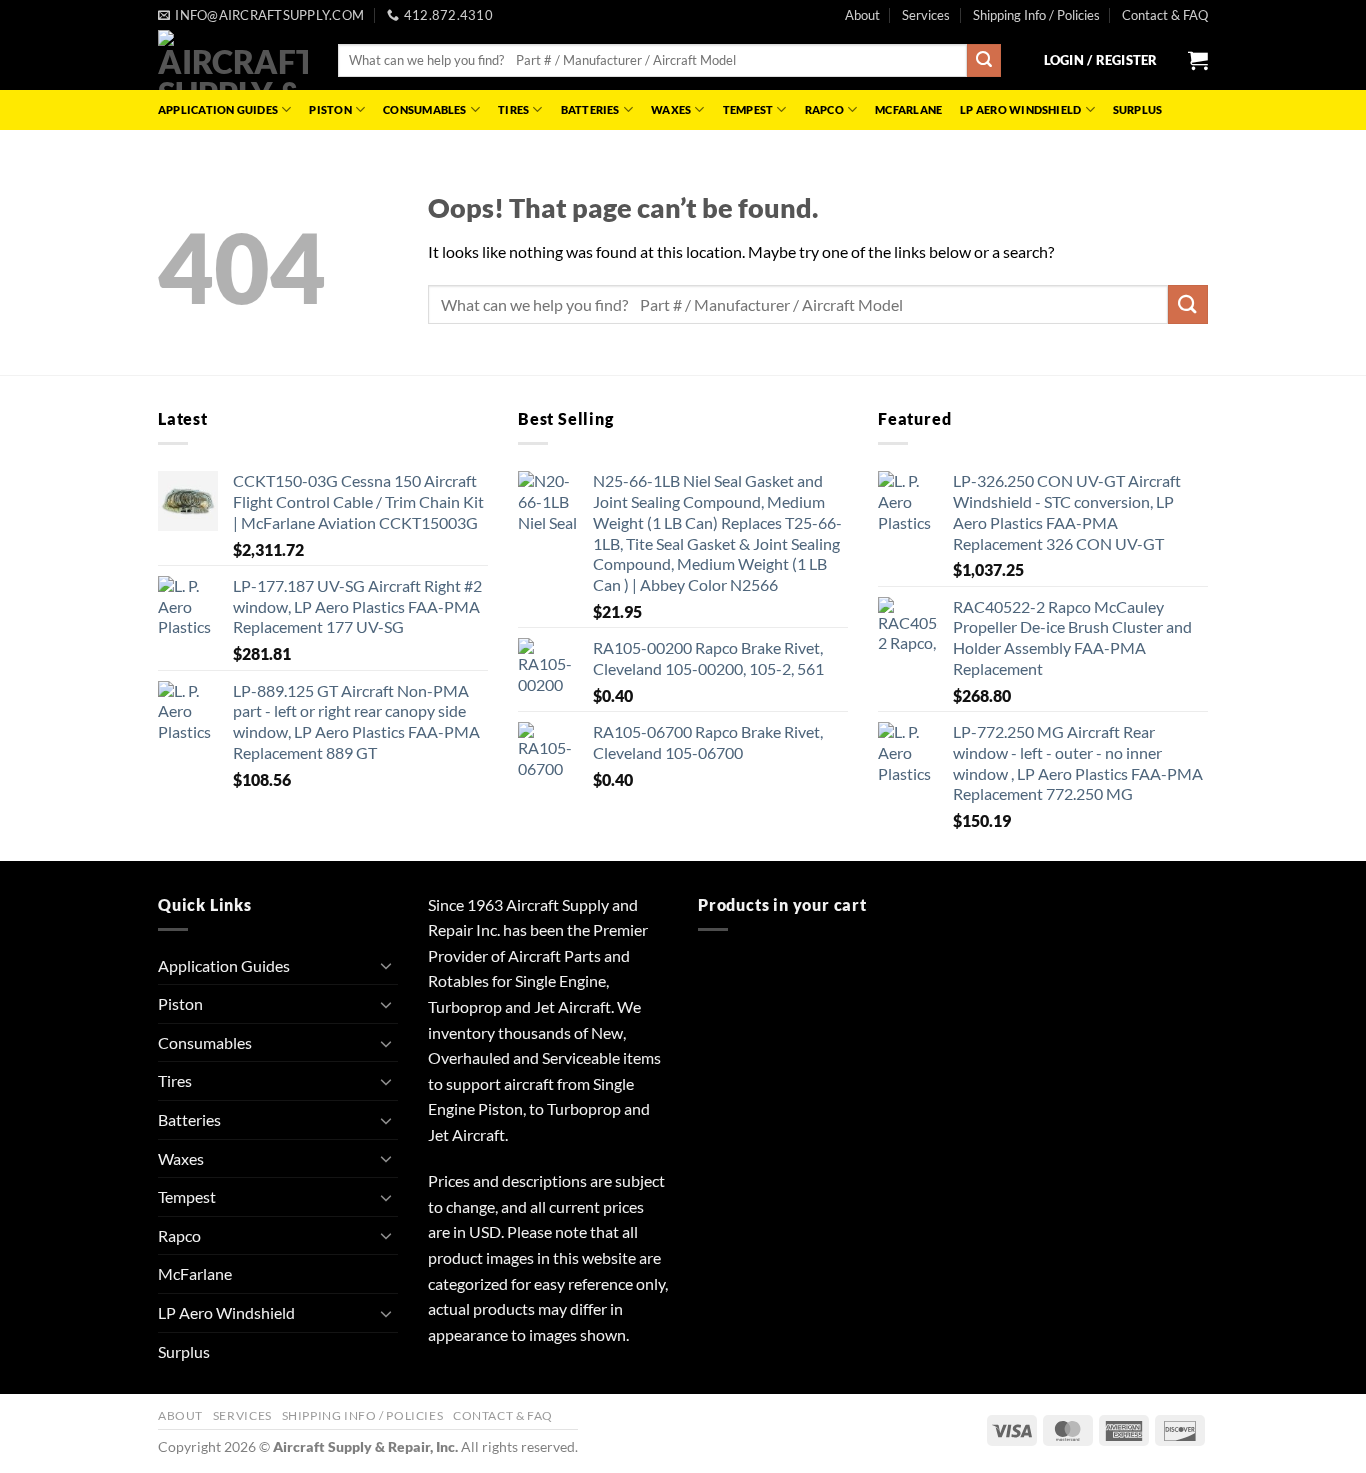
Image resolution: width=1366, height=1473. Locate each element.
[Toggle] (386, 965)
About (862, 15)
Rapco (824, 109)
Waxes (671, 109)
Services (926, 15)
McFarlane (908, 109)
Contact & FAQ (1165, 15)
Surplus (1138, 109)
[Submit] (984, 61)
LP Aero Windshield (1020, 109)
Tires (513, 109)
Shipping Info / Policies (1036, 15)
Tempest (748, 109)
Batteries (590, 109)
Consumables (424, 109)
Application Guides (218, 109)
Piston (330, 109)
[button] (1101, 60)
